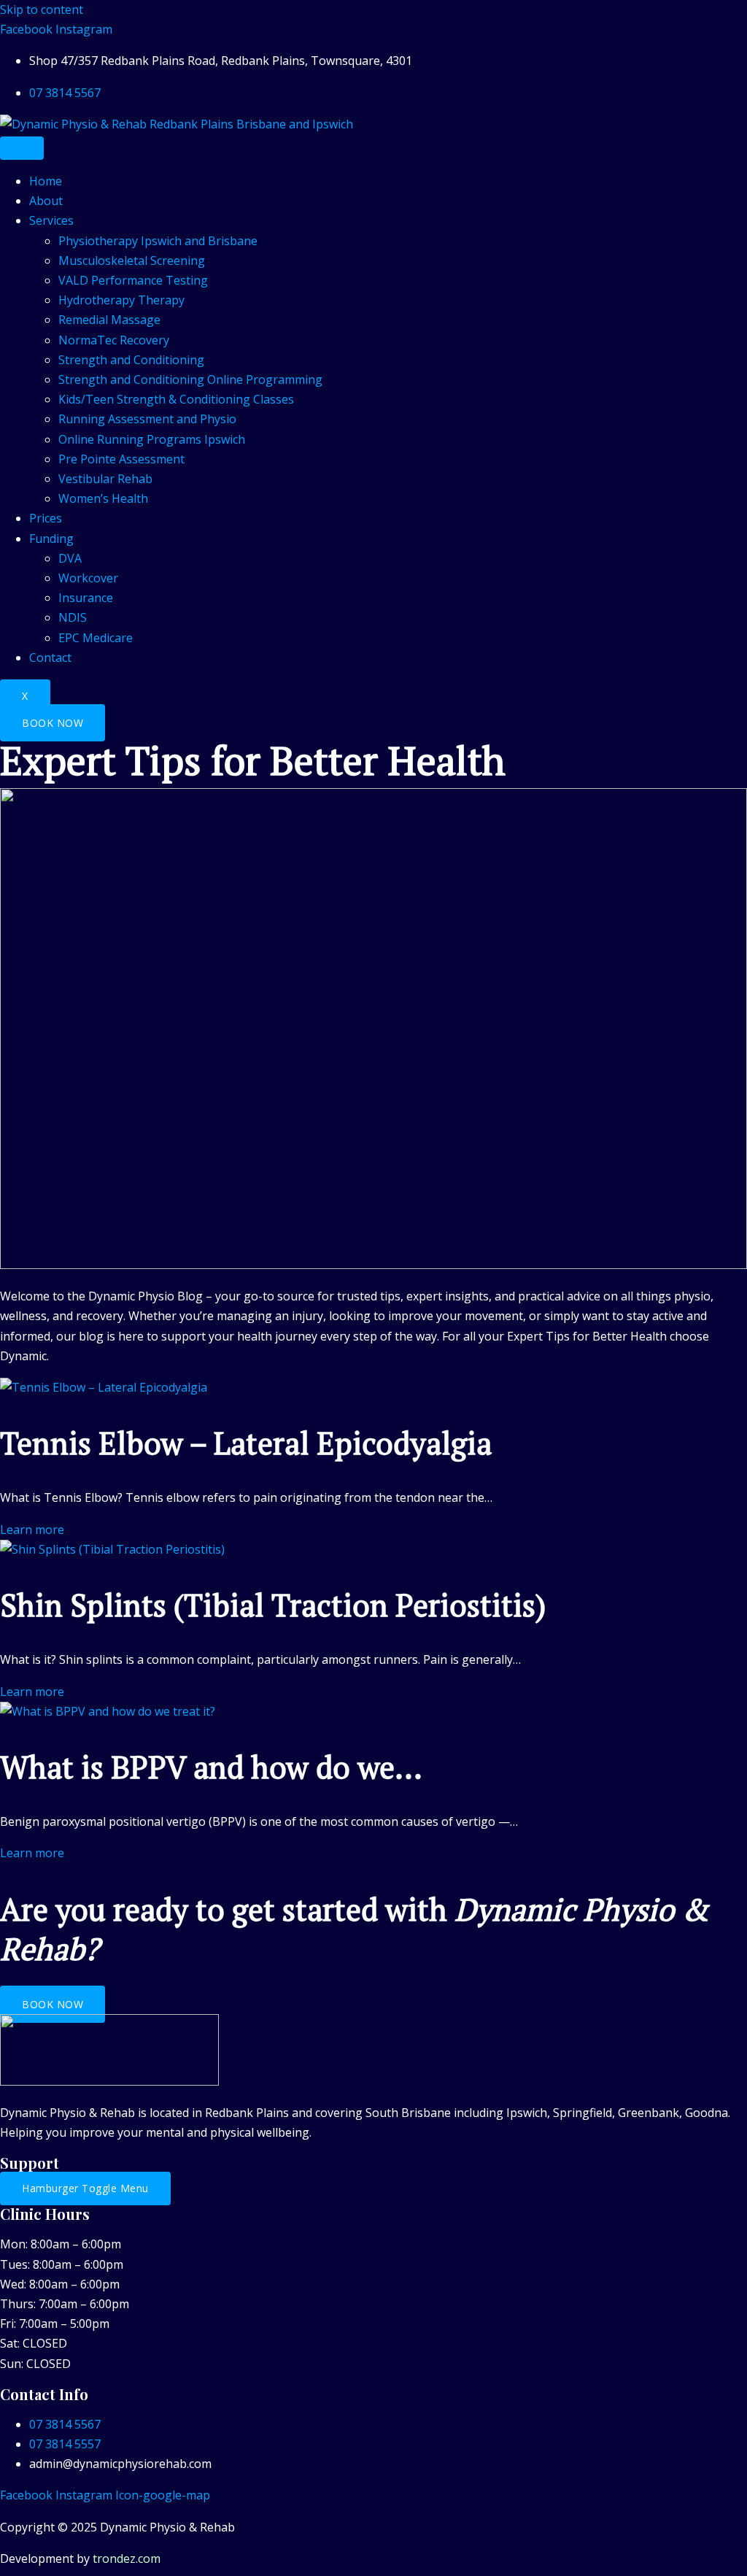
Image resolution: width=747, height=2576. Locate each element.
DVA (70, 558)
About (46, 201)
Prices (46, 518)
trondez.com (127, 2558)
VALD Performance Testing (133, 280)
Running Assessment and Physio (147, 419)
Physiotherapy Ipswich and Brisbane (158, 241)
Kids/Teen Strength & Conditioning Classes (176, 399)
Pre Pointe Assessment (121, 459)
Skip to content (42, 9)
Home (46, 181)
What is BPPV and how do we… (211, 1767)
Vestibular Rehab (105, 479)
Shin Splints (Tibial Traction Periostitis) (273, 1605)
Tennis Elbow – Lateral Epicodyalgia (246, 1443)
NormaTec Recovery (114, 340)
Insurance (86, 598)
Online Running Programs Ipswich (152, 439)
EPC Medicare (96, 638)
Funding (51, 539)
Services (51, 220)
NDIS (73, 617)
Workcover (88, 578)
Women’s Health (103, 498)
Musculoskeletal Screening (132, 261)
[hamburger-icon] (22, 148)
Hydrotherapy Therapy (121, 300)
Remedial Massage (109, 320)
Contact (50, 658)
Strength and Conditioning (131, 360)
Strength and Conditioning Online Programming (190, 379)
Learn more (32, 1530)
